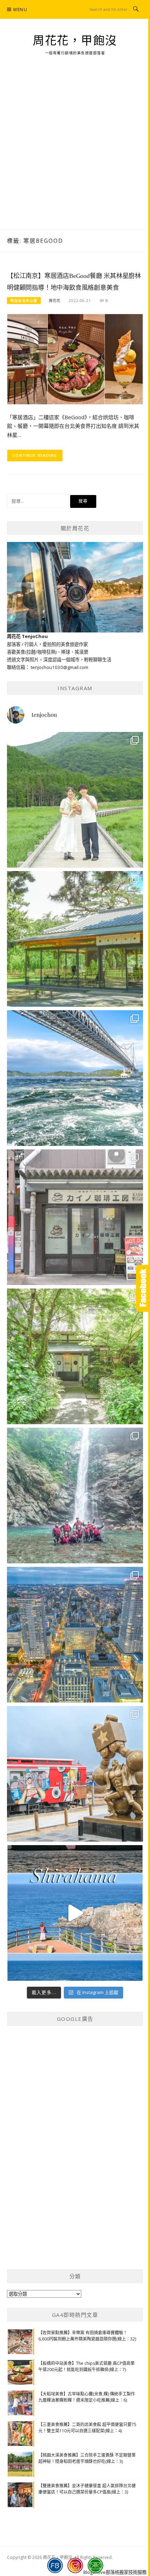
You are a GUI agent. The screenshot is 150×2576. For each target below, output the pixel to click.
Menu (20, 10)
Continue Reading (35, 455)
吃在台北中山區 (24, 301)
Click (143, 1288)
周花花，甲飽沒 (75, 41)
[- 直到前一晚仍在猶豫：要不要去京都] (75, 1356)
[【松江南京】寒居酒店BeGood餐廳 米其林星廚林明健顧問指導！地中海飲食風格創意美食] (75, 359)
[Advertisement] (75, 151)
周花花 (55, 301)
